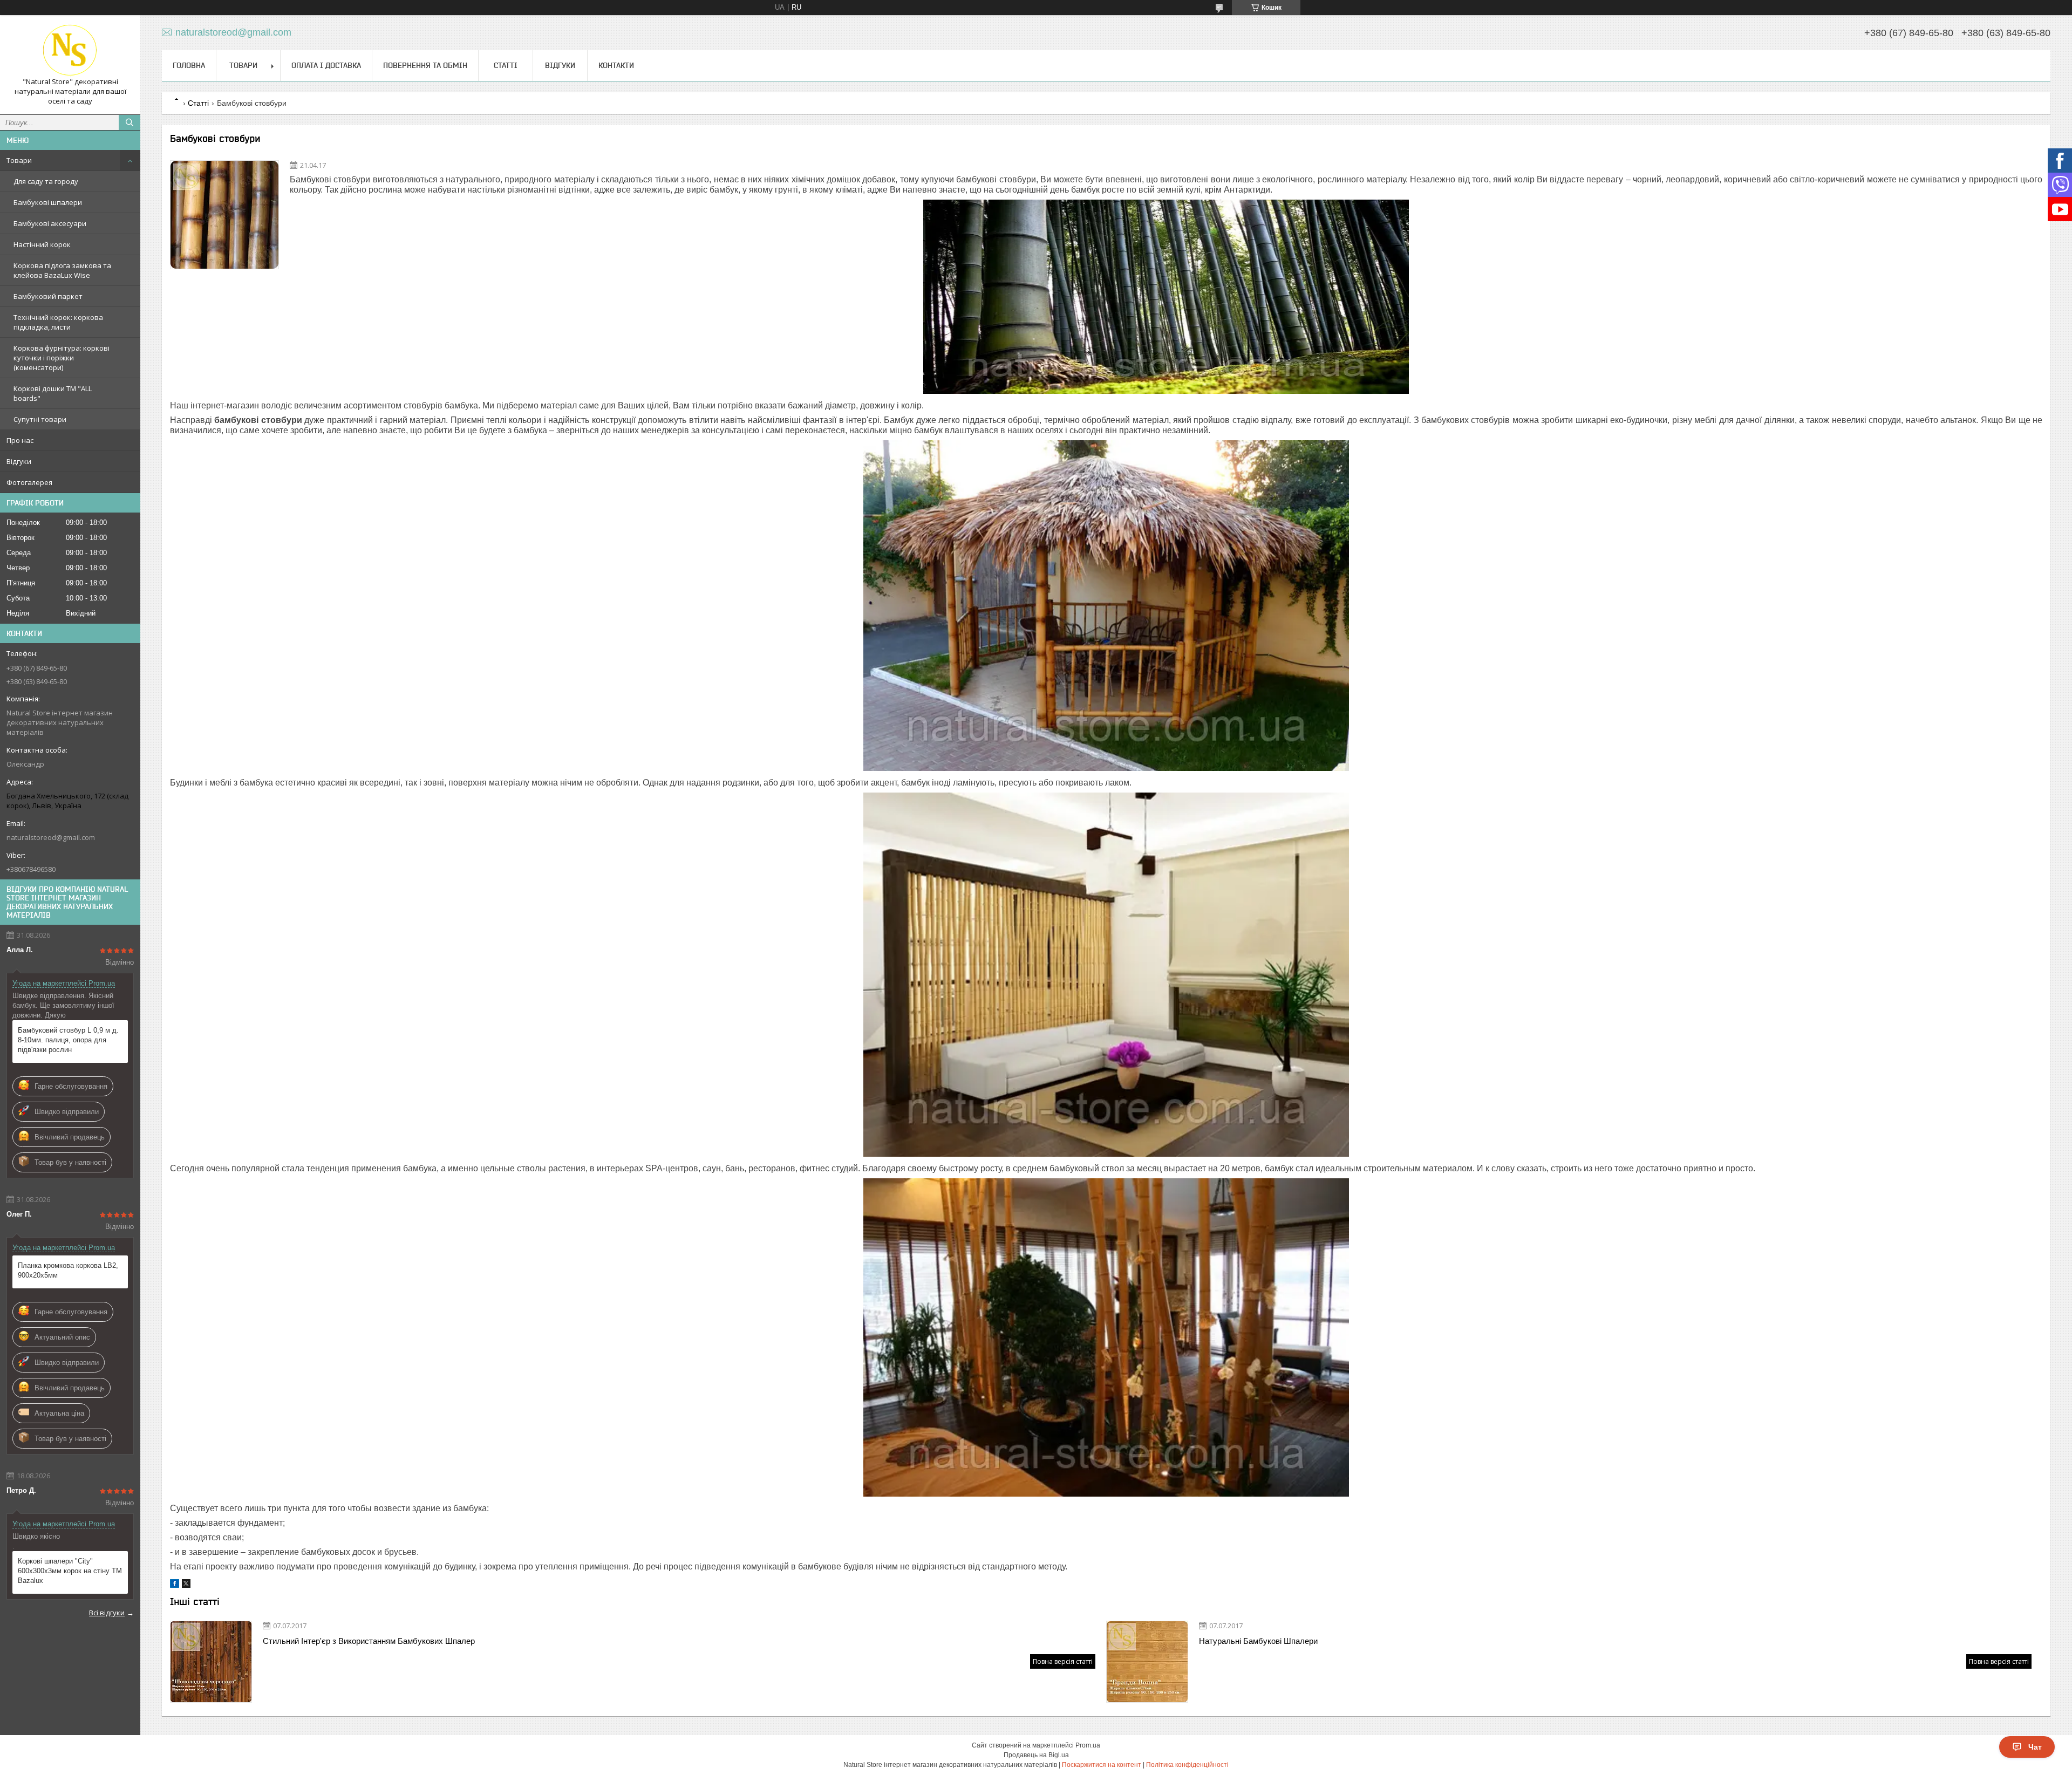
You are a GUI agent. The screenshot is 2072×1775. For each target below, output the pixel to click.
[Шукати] (129, 122)
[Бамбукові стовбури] (224, 215)
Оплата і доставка (326, 65)
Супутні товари (40, 419)
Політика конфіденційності (1187, 1765)
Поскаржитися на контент (1102, 1765)
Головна (189, 65)
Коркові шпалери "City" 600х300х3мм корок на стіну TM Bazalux (70, 1571)
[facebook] (175, 1585)
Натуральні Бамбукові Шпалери (1258, 1641)
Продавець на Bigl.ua (1036, 1755)
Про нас (20, 440)
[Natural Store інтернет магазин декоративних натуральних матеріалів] (70, 50)
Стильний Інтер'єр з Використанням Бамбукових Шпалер (369, 1641)
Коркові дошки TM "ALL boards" (53, 393)
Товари (19, 160)
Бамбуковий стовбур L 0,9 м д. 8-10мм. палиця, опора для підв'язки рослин (68, 1040)
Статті (506, 65)
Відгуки (19, 461)
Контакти (616, 65)
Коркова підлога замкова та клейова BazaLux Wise (62, 270)
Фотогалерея (29, 482)
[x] (186, 1585)
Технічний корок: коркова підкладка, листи (58, 322)
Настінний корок (42, 244)
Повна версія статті (1063, 1661)
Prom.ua (1088, 1745)
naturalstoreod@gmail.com (51, 837)
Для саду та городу (46, 181)
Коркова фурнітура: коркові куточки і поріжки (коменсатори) (62, 358)
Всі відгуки (107, 1613)
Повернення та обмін (425, 65)
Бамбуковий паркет (48, 296)
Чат (2035, 1747)
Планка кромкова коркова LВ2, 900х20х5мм (68, 1270)
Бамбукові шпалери (48, 202)
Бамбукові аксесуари (50, 223)
